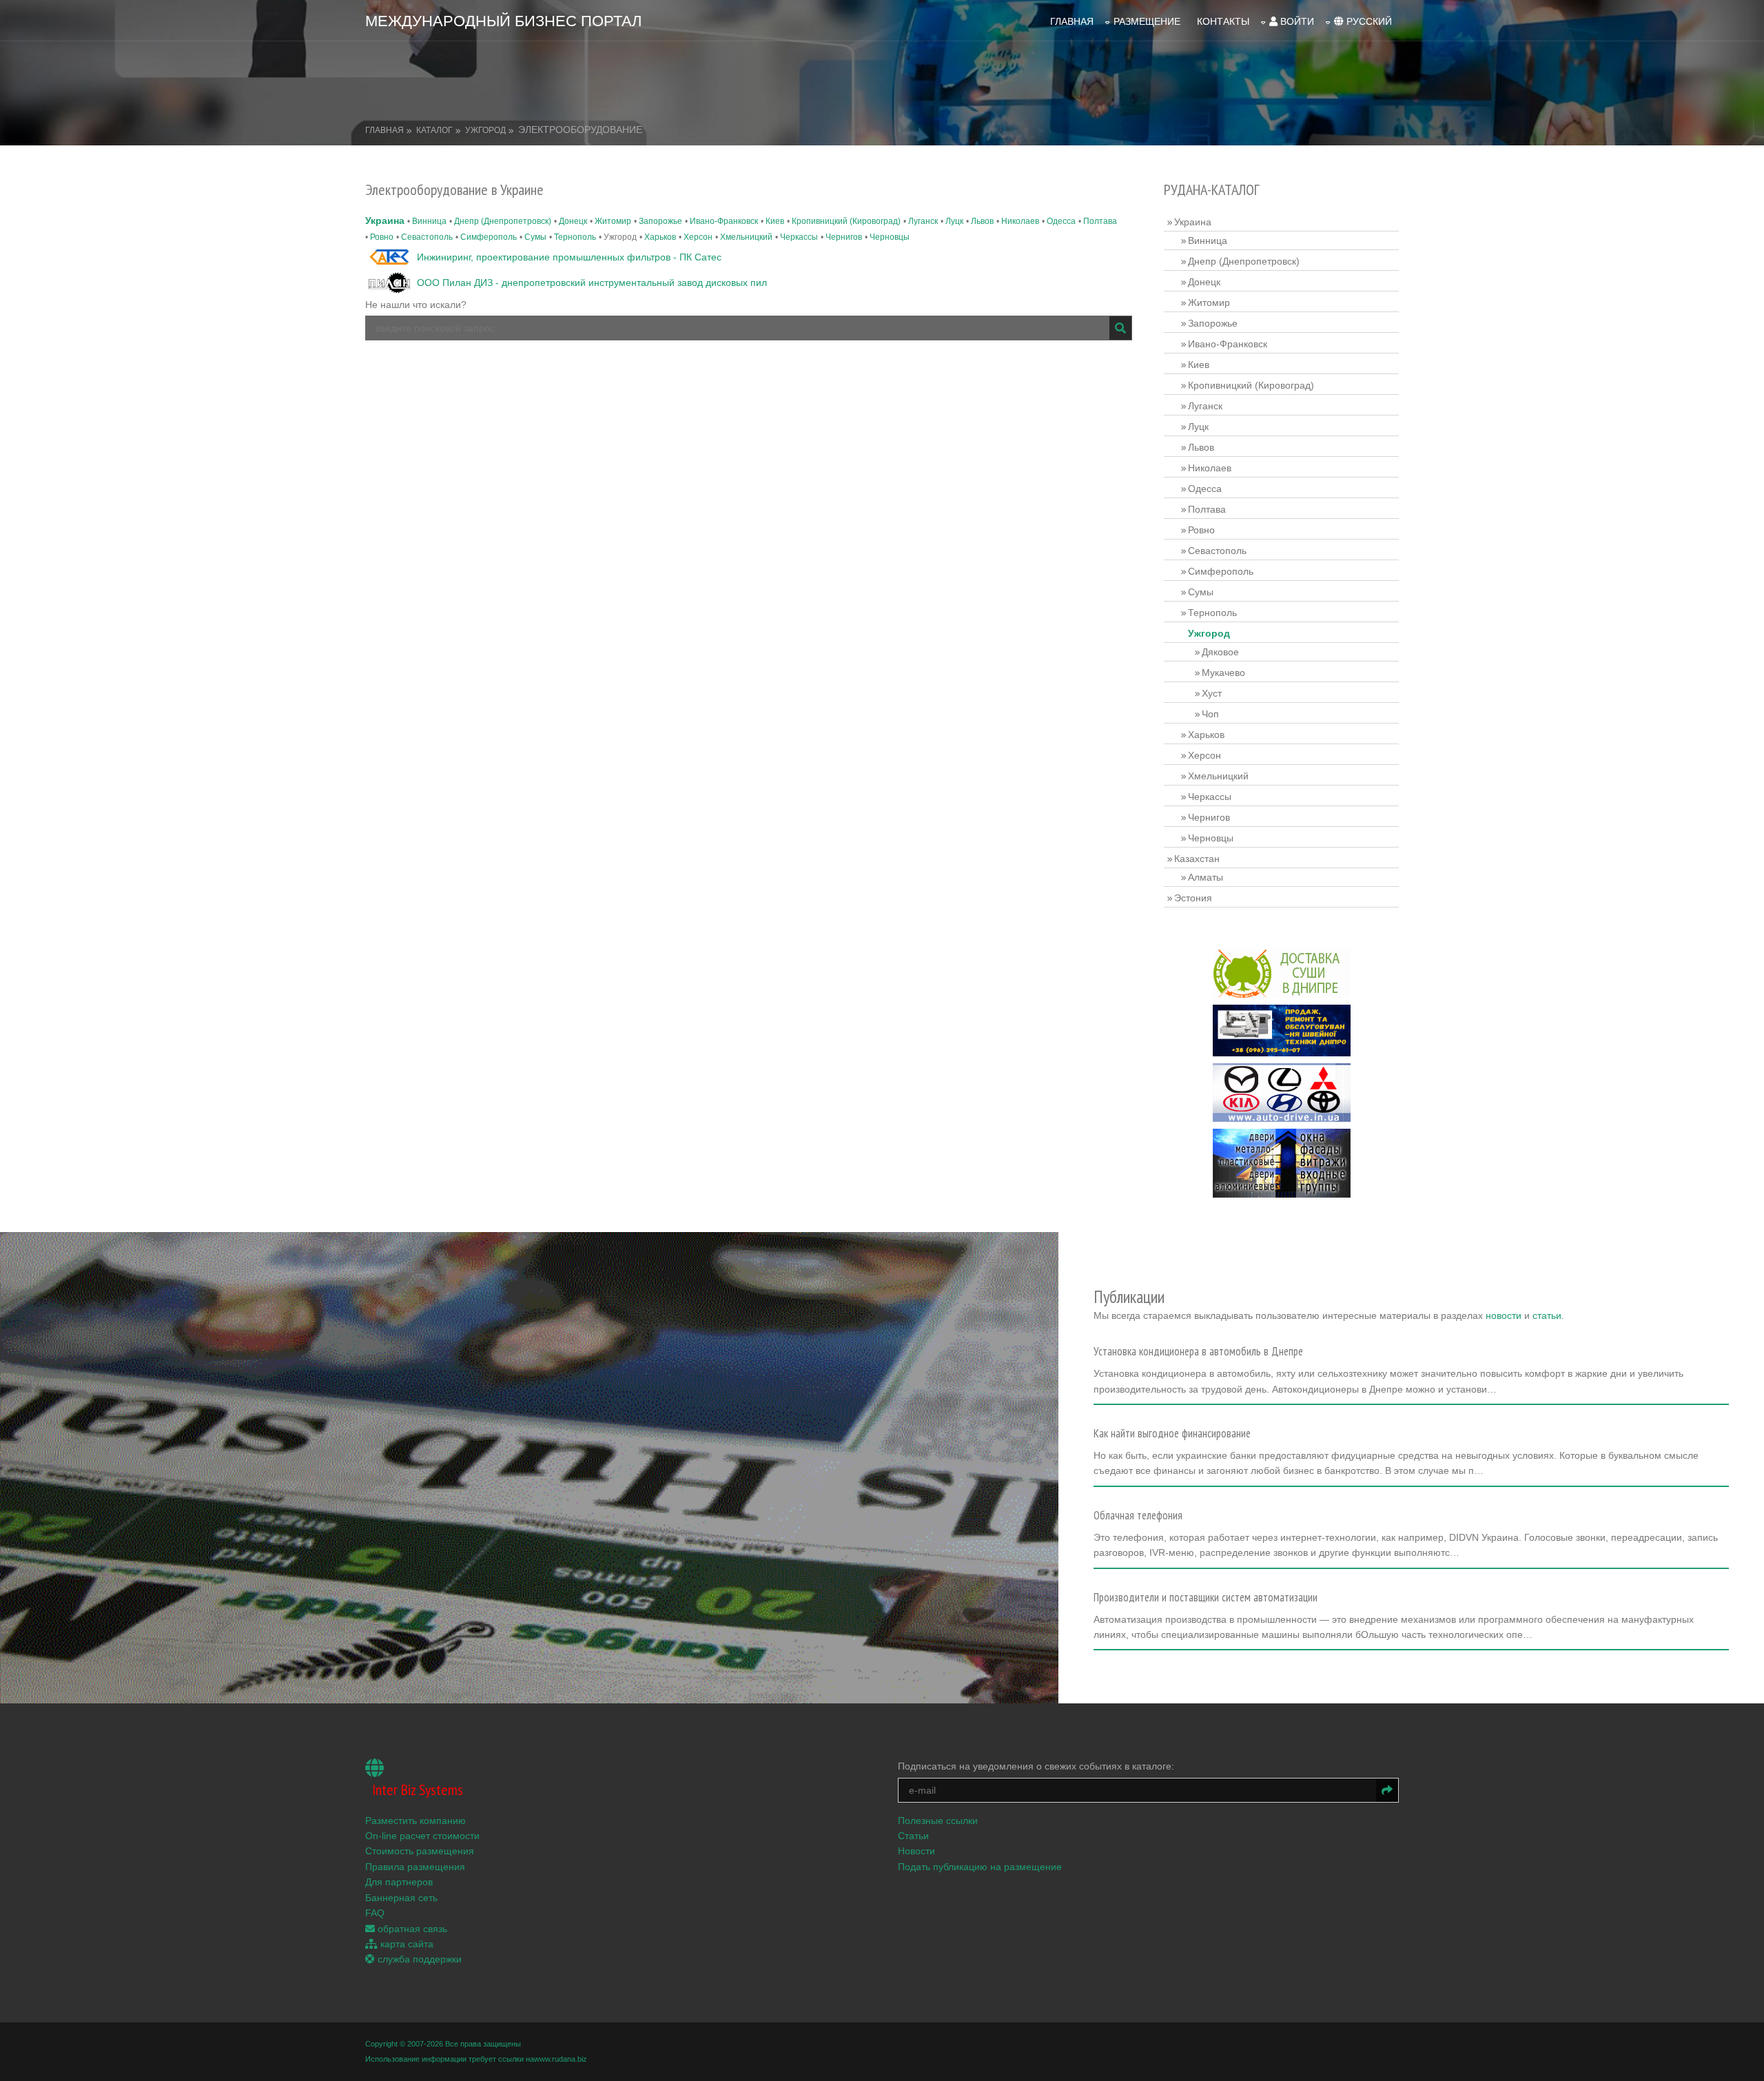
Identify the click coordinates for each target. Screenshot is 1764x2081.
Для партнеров (399, 1882)
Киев (775, 221)
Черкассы (799, 237)
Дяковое (1220, 652)
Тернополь (575, 237)
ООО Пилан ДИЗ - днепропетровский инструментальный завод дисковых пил (592, 283)
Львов (982, 221)
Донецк (573, 221)
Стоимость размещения (420, 1851)
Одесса (1061, 221)
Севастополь (427, 237)
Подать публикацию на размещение (980, 1867)
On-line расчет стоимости (422, 1836)
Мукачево (1223, 673)
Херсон (698, 237)
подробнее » (1128, 1393)
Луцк (954, 221)
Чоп (1210, 714)
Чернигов (844, 237)
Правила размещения (415, 1867)
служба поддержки (418, 1959)
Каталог (434, 130)
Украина (385, 221)
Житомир (613, 221)
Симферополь (489, 237)
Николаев (1020, 221)
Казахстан (1197, 859)
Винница (429, 221)
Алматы (1206, 877)
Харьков (660, 237)
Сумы (535, 237)
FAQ (375, 1913)
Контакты (1223, 21)
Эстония (1193, 898)
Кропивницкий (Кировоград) (846, 221)
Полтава (1100, 221)
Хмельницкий (746, 237)
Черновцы (890, 237)
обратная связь (411, 1929)
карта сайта (406, 1944)
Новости (916, 1851)
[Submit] (1120, 328)
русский (1368, 21)
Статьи (913, 1836)
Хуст (1212, 693)
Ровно (382, 237)
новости (1504, 1315)
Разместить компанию (416, 1821)
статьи (1547, 1315)
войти (1296, 21)
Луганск (923, 221)
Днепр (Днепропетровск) (503, 221)
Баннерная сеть (401, 1898)
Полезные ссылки (938, 1821)
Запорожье (660, 221)
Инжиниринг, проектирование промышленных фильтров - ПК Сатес (569, 257)
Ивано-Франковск (724, 221)
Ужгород (485, 130)
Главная (1072, 21)
